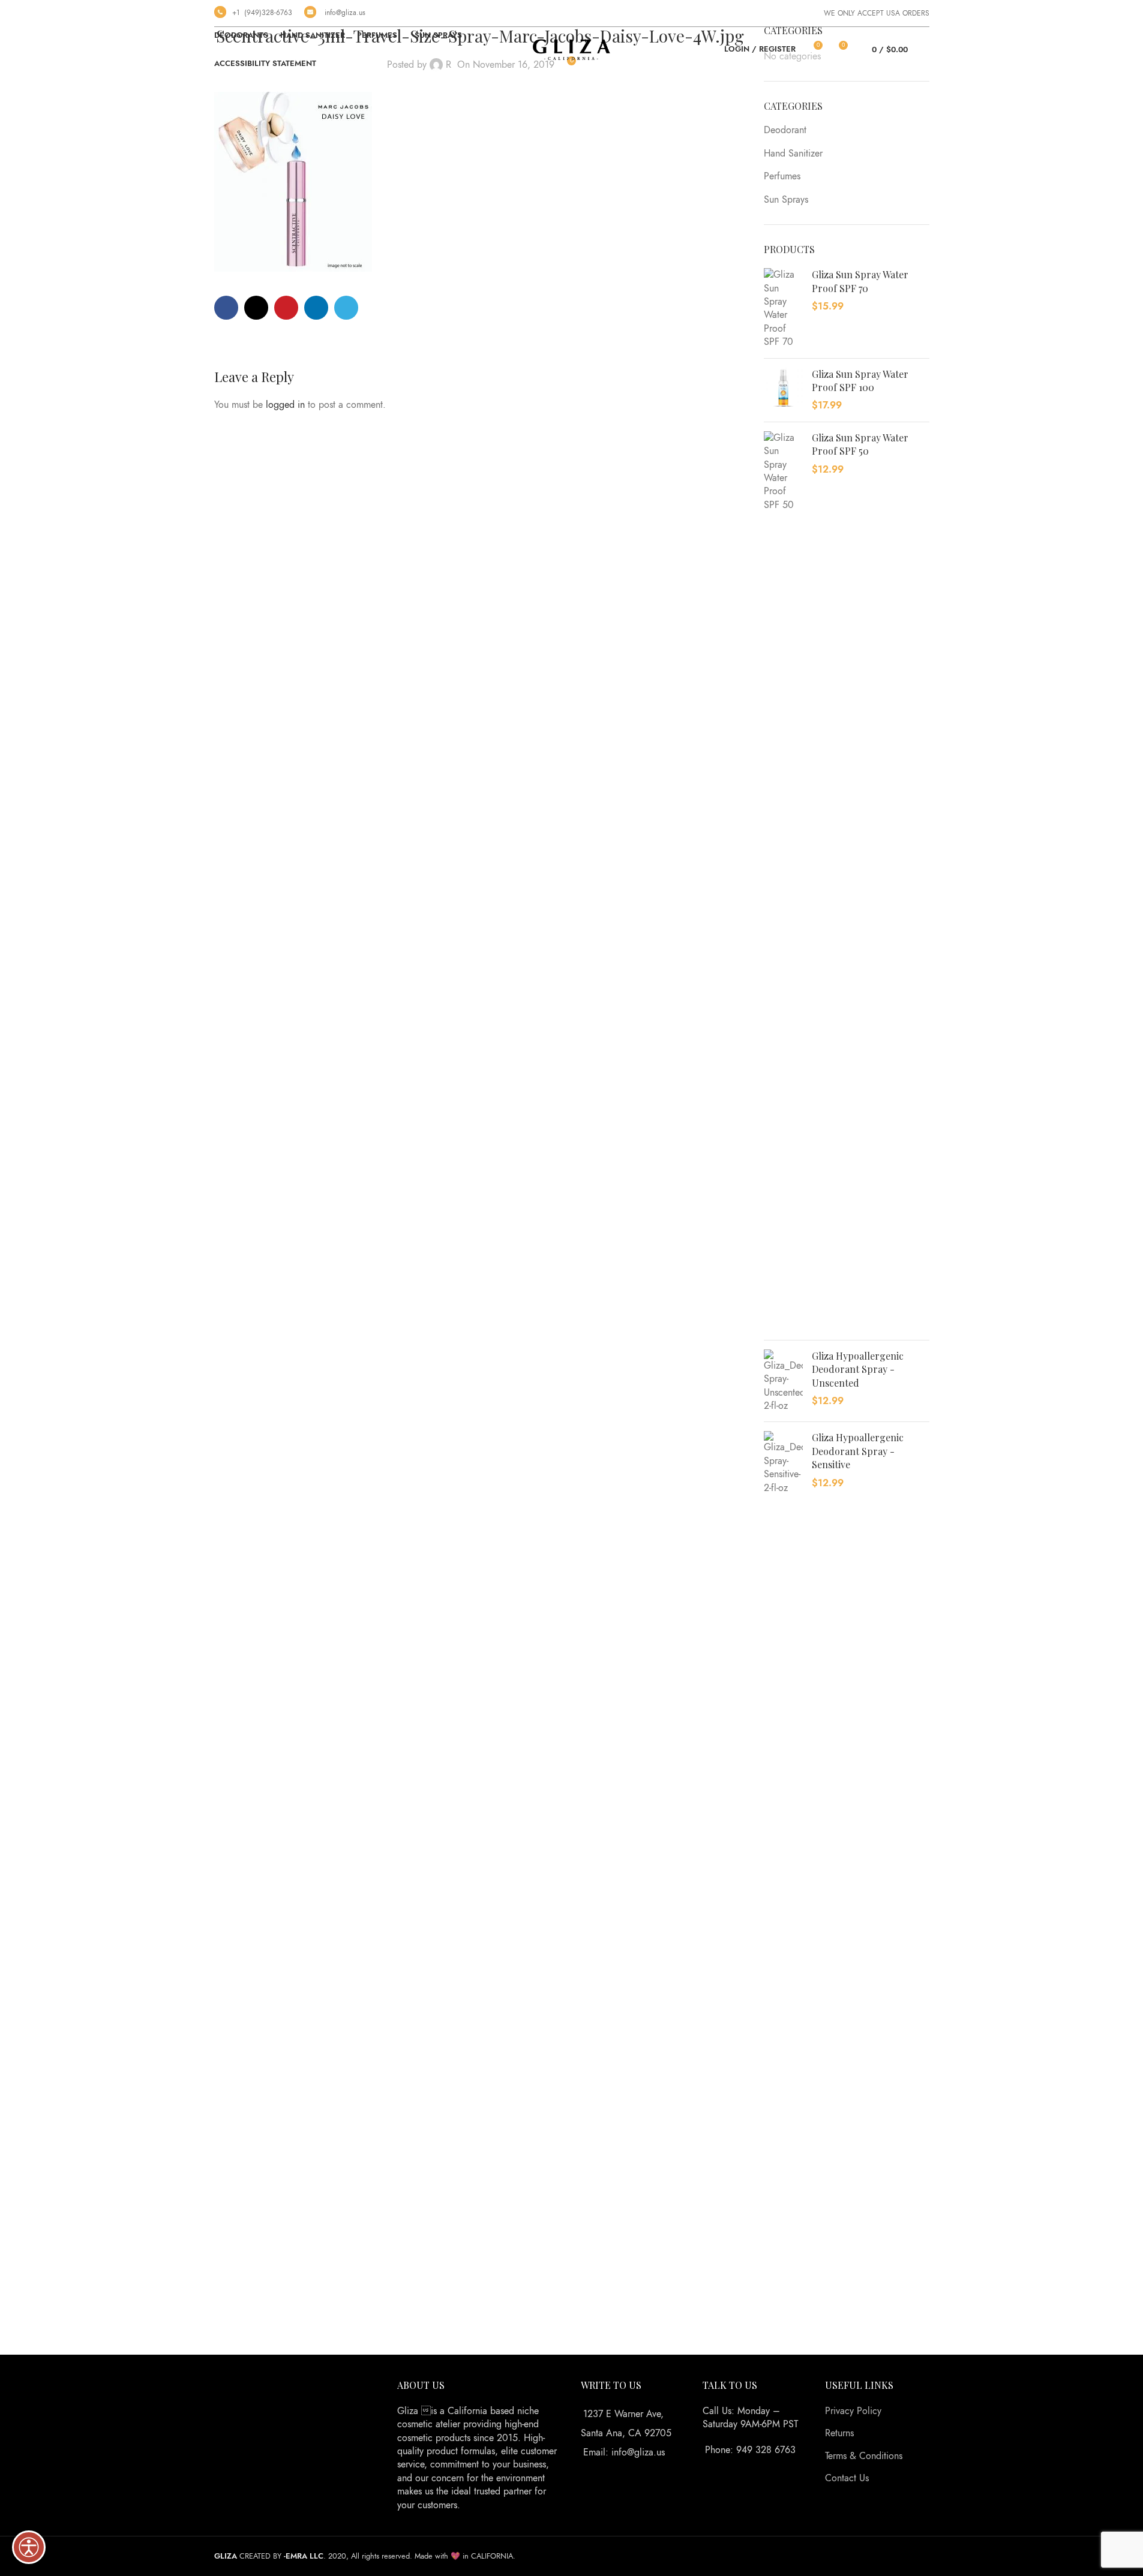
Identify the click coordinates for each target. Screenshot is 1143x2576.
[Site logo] (572, 49)
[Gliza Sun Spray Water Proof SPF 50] (783, 881)
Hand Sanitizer (793, 154)
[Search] (925, 50)
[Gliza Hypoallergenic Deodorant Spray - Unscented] (783, 1381)
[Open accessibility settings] (29, 2547)
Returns (839, 2433)
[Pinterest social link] (286, 308)
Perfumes (782, 176)
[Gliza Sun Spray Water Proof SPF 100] (783, 390)
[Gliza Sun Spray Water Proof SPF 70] (783, 308)
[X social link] (256, 308)
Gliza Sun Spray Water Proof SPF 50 (860, 444)
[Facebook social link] (226, 308)
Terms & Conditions (864, 2456)
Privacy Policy (853, 2411)
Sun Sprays (786, 200)
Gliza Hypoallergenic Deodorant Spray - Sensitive (858, 1451)
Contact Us (847, 2478)
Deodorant (785, 130)
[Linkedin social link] (316, 308)
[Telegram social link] (346, 308)
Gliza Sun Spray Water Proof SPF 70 (860, 281)
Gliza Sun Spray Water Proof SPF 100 (860, 381)
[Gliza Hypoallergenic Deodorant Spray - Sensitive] (783, 1881)
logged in (285, 405)
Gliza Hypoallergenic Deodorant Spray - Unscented (858, 1369)
